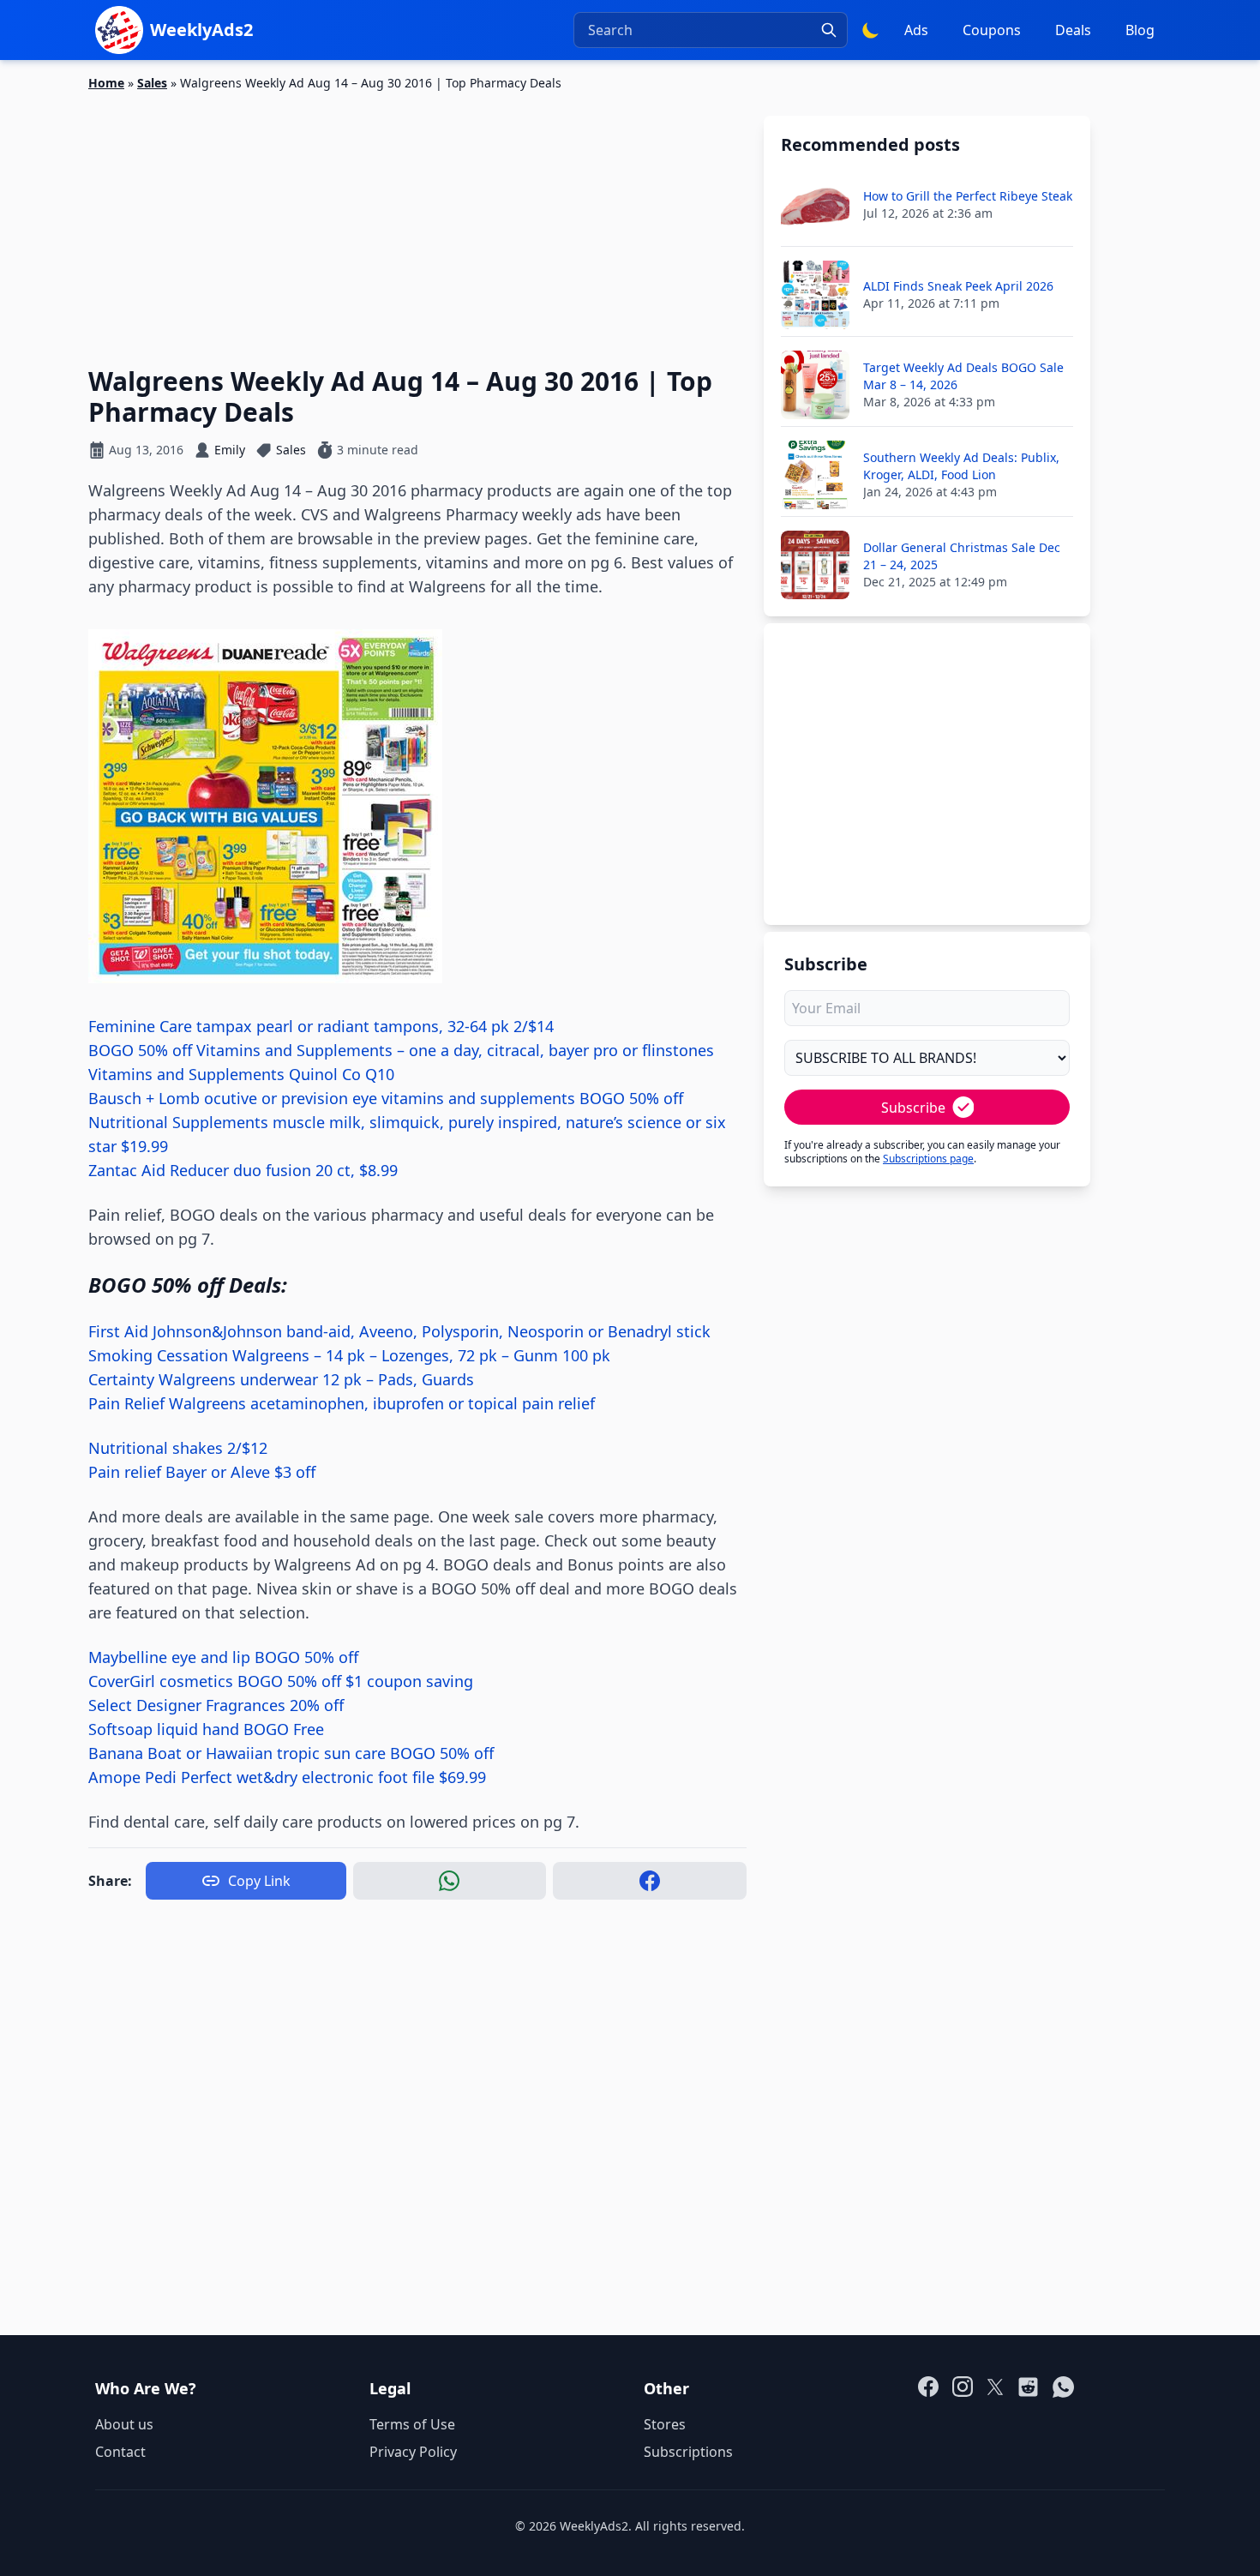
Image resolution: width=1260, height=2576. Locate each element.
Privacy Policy (413, 2452)
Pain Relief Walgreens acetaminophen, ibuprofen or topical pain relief (342, 1403)
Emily (230, 450)
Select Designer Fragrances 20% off (216, 1705)
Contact (120, 2452)
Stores (665, 2424)
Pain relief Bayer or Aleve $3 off (202, 1472)
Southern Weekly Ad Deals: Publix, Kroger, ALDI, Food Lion (961, 466)
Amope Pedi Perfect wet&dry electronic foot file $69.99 (287, 1777)
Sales (152, 83)
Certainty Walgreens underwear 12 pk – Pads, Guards (281, 1379)
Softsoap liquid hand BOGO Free (206, 1729)
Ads (916, 30)
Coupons (992, 30)
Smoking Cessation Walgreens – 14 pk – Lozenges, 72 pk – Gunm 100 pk (349, 1355)
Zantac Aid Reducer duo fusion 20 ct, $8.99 (243, 1170)
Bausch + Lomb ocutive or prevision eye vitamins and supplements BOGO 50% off (386, 1098)
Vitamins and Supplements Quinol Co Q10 (241, 1074)
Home (106, 83)
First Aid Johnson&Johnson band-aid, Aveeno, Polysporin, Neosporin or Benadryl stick (399, 1331)
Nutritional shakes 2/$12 (178, 1448)
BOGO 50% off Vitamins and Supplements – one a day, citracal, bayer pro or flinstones (401, 1050)
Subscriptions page (928, 1159)
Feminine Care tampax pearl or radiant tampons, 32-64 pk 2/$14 (321, 1026)
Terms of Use (412, 2424)
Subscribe (913, 1108)
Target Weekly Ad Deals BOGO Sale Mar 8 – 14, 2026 (963, 376)
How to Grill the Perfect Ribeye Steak (968, 196)
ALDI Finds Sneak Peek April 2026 (958, 286)
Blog (1140, 30)
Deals (1073, 30)
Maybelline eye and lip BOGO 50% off (223, 1657)
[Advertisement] (417, 219)
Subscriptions (688, 2452)
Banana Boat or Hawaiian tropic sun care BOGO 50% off (291, 1753)
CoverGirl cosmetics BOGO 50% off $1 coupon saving (281, 1681)
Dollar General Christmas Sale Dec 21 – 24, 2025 (962, 556)
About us (124, 2424)
